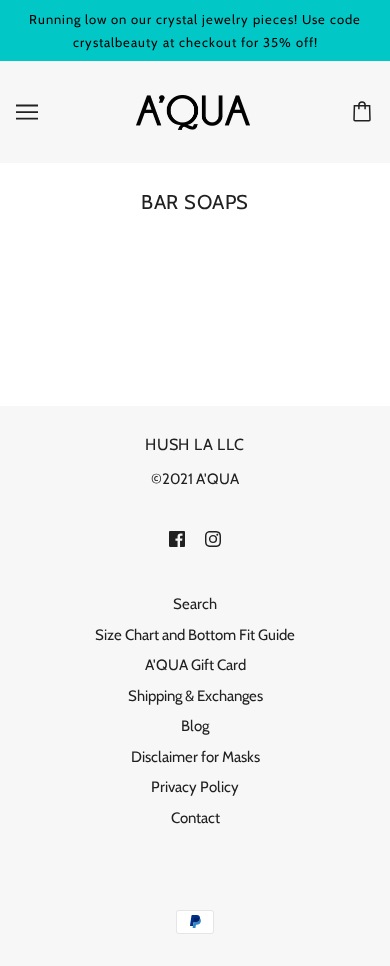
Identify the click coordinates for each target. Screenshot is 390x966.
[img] (177, 538)
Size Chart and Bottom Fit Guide (195, 635)
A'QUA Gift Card (195, 665)
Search (195, 604)
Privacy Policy (195, 787)
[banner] (193, 111)
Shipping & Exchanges (195, 696)
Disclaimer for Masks (195, 757)
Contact (195, 818)
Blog (195, 726)
